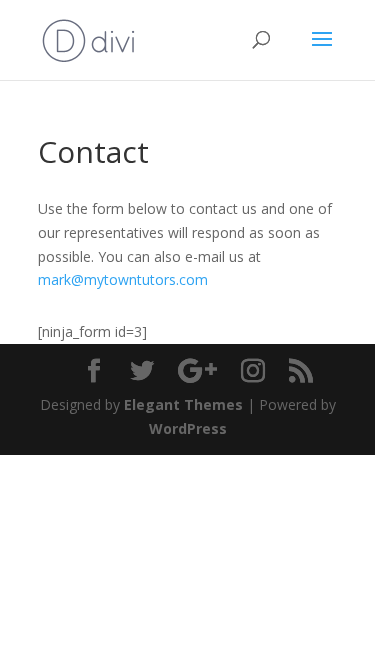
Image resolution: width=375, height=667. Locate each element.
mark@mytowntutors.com (123, 279)
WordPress (188, 428)
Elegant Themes (183, 404)
